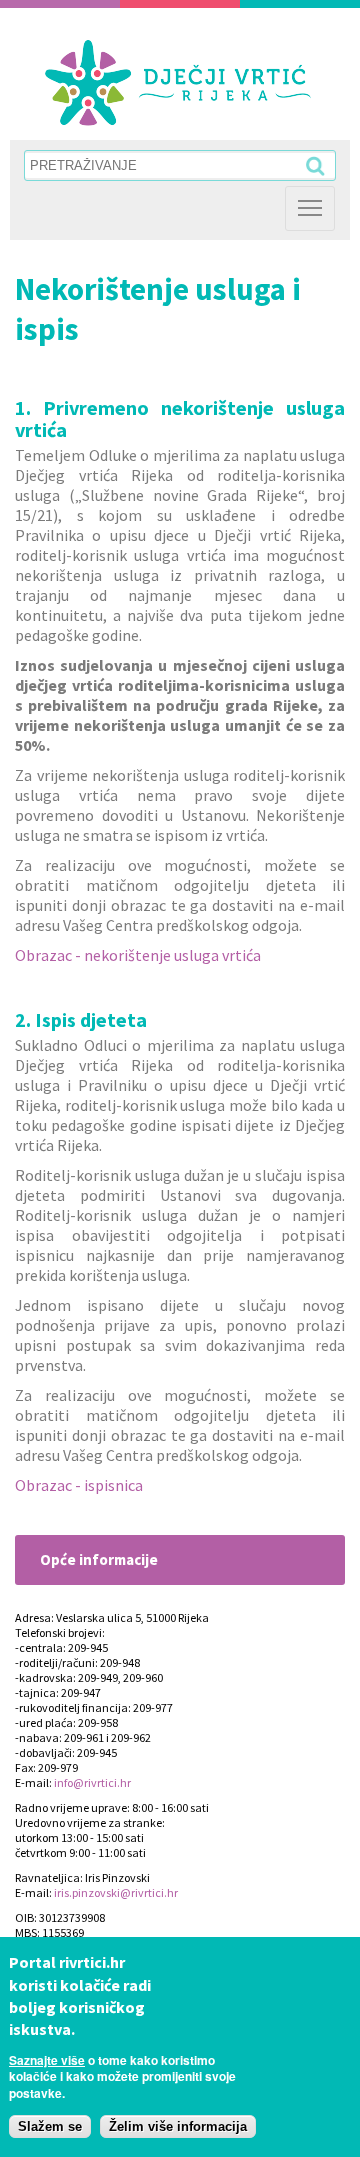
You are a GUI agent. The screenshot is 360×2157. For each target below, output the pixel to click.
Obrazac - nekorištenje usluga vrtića (138, 955)
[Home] (178, 83)
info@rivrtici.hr (92, 1782)
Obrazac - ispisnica (79, 1485)
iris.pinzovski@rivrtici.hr (116, 1892)
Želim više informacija (178, 2126)
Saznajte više (47, 2060)
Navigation (310, 208)
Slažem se (50, 2126)
